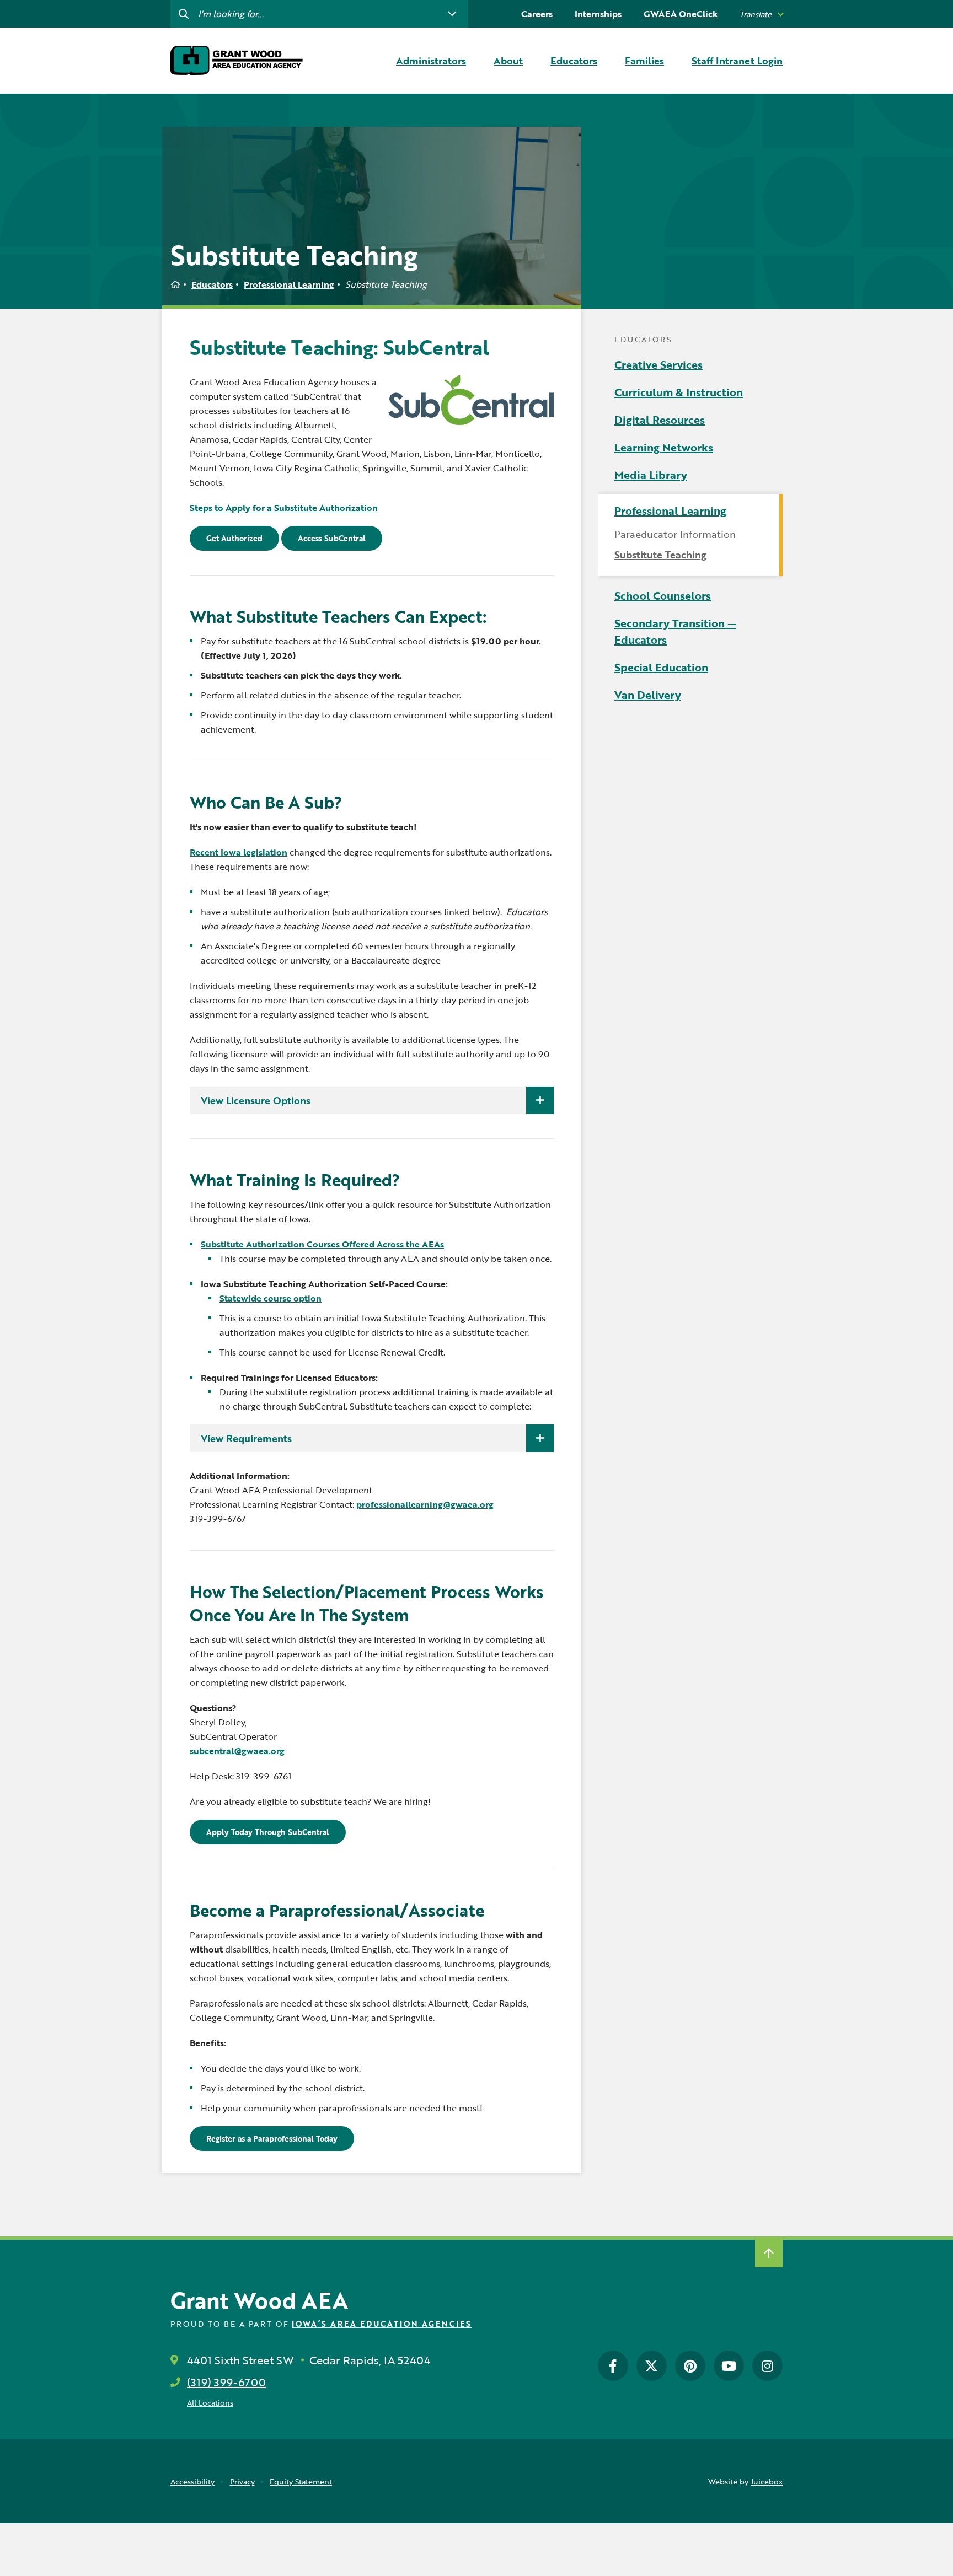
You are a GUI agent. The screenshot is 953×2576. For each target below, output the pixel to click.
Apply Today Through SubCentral (268, 1832)
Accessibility (192, 2481)
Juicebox (767, 2481)
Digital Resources (660, 420)
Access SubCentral (332, 538)
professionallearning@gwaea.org (425, 1504)
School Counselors (663, 595)
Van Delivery (648, 695)
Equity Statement (301, 2481)
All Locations (210, 2403)
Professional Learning (289, 284)
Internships (598, 14)
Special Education (661, 667)
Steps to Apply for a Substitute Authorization (284, 508)
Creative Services (658, 364)
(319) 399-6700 (226, 2382)
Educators (212, 284)
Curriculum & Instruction (679, 392)
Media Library (651, 475)
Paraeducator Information (675, 534)
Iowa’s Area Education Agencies (382, 2324)
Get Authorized (234, 538)
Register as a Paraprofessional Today (272, 2139)
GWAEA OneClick (681, 14)
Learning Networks (664, 447)
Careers (537, 14)
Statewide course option (271, 1298)
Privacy (242, 2481)
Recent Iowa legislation (239, 852)
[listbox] (761, 14)
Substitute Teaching (660, 555)
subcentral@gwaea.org (237, 1751)
